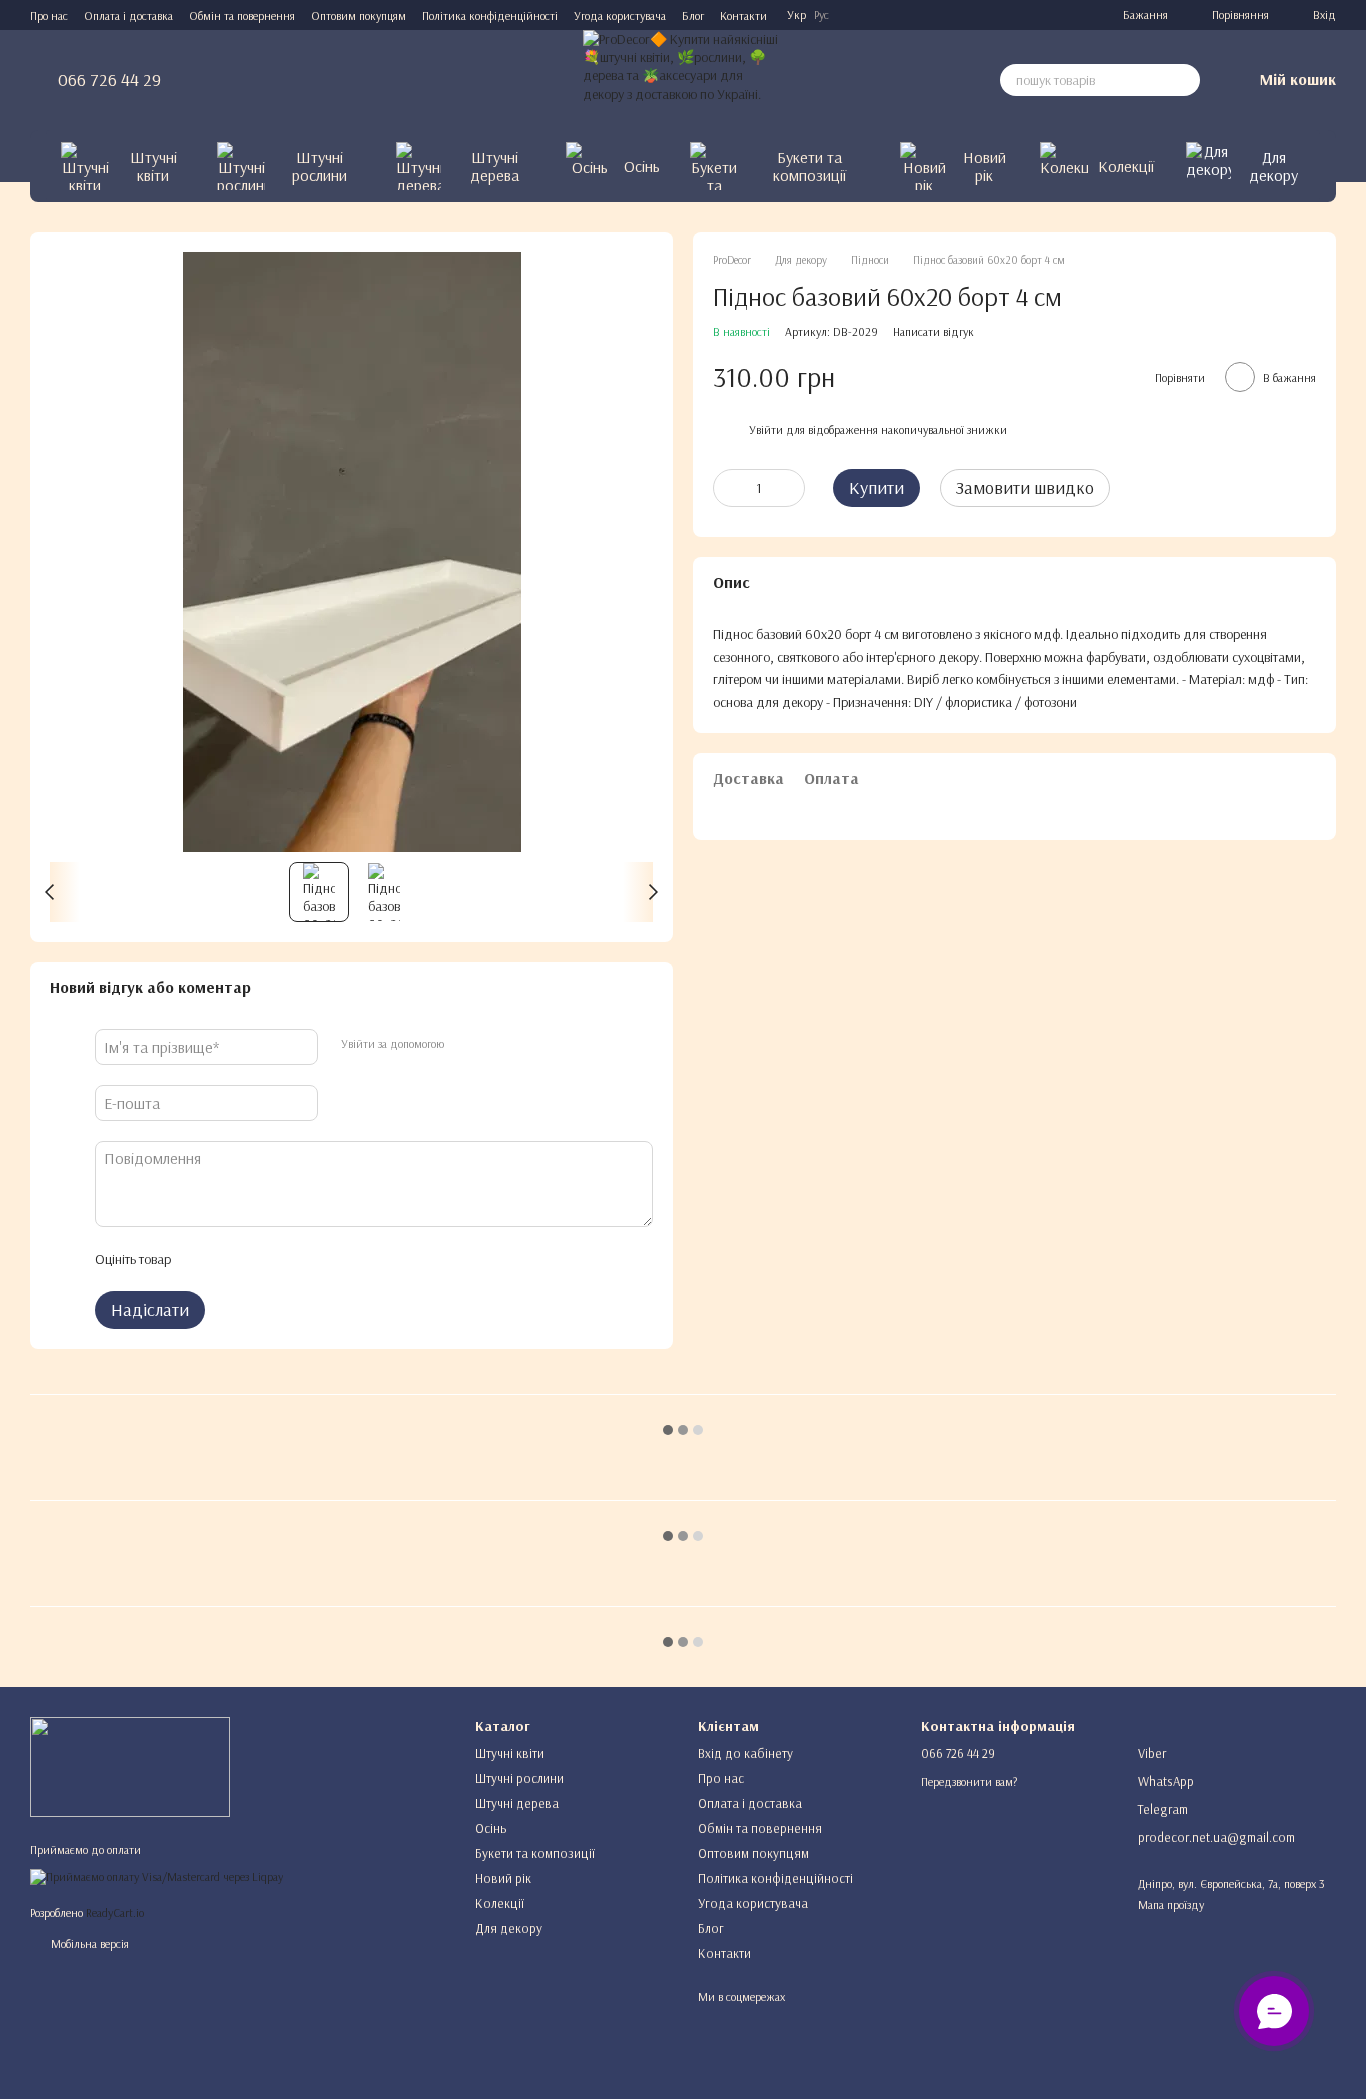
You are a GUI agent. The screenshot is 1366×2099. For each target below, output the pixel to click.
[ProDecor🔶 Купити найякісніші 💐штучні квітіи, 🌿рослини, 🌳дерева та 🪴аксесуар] (130, 1765)
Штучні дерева (494, 166)
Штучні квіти (153, 166)
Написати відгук (933, 330)
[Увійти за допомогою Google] (497, 1044)
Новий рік (984, 166)
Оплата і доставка (128, 15)
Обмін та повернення (242, 15)
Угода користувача (620, 15)
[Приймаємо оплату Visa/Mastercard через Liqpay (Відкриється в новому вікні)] (156, 1875)
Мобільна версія (88, 1943)
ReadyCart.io (115, 1912)
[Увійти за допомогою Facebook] (465, 1044)
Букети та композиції (809, 166)
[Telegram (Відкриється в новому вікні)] (1023, 15)
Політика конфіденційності (490, 15)
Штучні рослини (319, 166)
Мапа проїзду (1171, 1904)
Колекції (1126, 166)
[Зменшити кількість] (728, 487)
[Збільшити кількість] (790, 487)
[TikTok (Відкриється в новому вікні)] (999, 15)
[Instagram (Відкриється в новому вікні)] (975, 15)
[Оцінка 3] (267, 1259)
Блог (693, 15)
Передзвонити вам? (969, 1781)
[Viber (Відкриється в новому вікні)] (1071, 15)
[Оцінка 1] (203, 1259)
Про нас (49, 15)
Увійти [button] (766, 429)
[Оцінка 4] (299, 1259)
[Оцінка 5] (331, 1259)
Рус (821, 15)
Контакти (743, 15)
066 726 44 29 (109, 80)
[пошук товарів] (1184, 80)
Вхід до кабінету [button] (745, 1753)
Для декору (1273, 166)
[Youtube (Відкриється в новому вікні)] (1047, 15)
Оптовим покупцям (358, 15)
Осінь (642, 166)
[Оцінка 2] (235, 1259)
